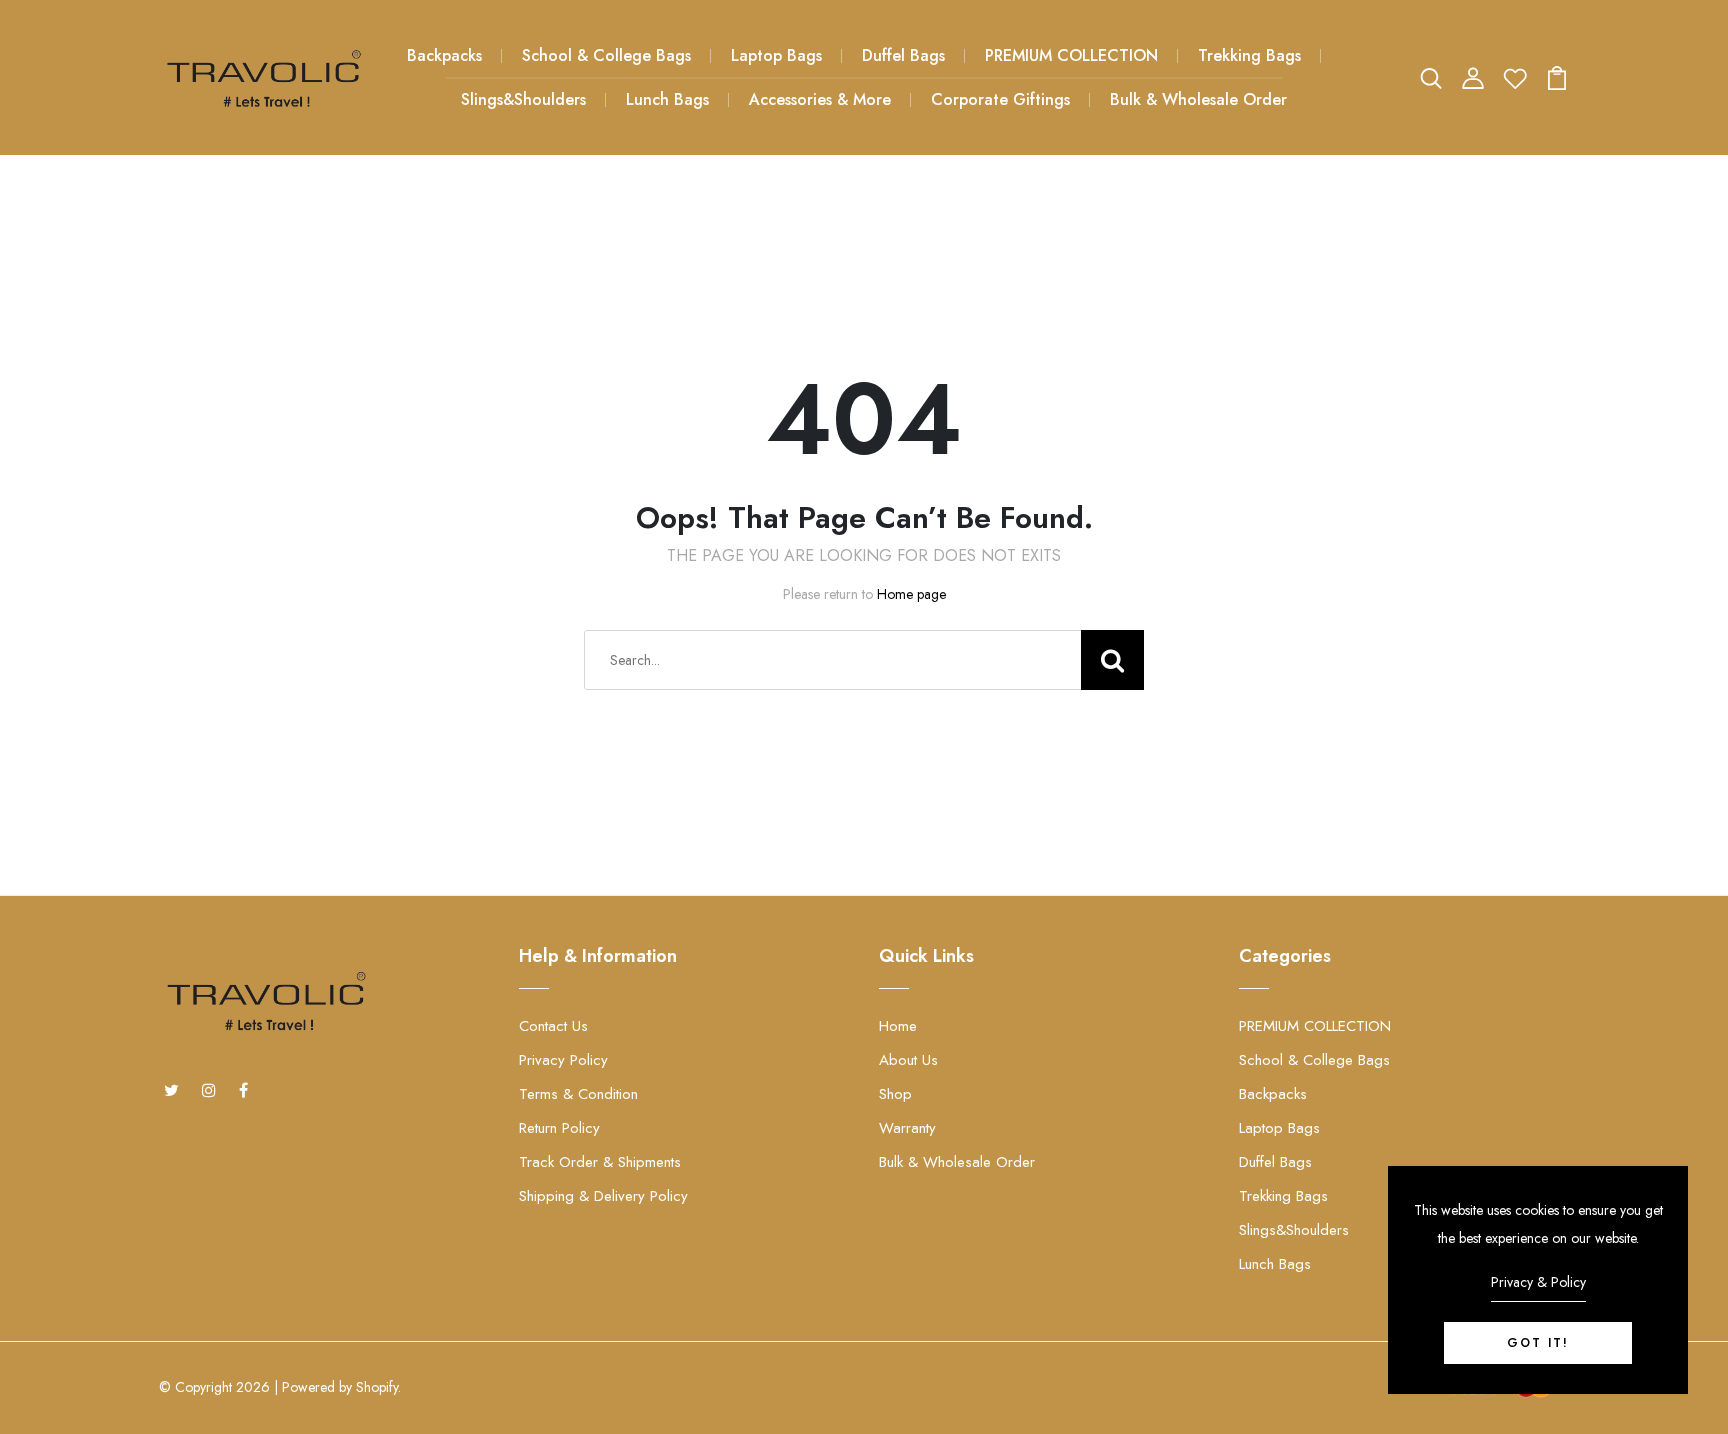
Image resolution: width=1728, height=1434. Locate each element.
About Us (908, 1060)
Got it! (1538, 1343)
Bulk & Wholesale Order (1198, 99)
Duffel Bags (903, 55)
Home (898, 1026)
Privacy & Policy (1538, 1282)
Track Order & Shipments (600, 1162)
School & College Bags (606, 55)
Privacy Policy (563, 1060)
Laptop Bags (776, 55)
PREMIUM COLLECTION (1071, 55)
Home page (911, 594)
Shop (895, 1094)
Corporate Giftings (1000, 99)
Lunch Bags (667, 99)
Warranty (907, 1128)
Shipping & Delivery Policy (603, 1196)
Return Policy (559, 1128)
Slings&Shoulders (523, 99)
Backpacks (444, 55)
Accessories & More (820, 99)
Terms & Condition (578, 1094)
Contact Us (553, 1026)
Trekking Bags (1249, 55)
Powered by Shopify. (341, 1387)
